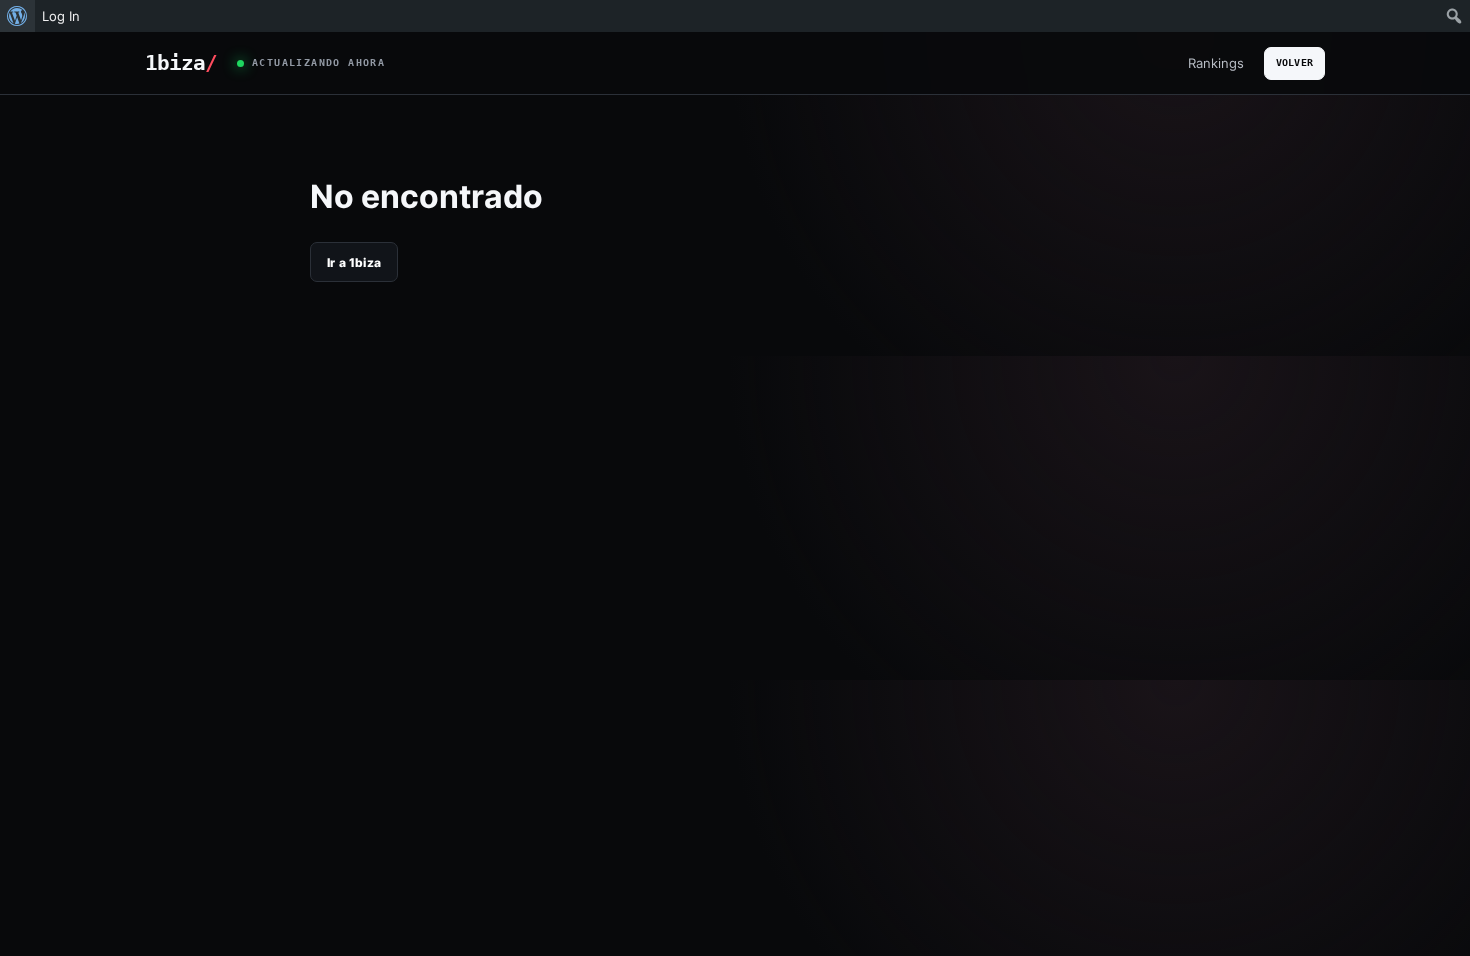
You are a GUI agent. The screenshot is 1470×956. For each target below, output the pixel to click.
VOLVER (1294, 62)
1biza (181, 63)
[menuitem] (17, 16)
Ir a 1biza (354, 262)
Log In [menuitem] (61, 16)
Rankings (1216, 63)
